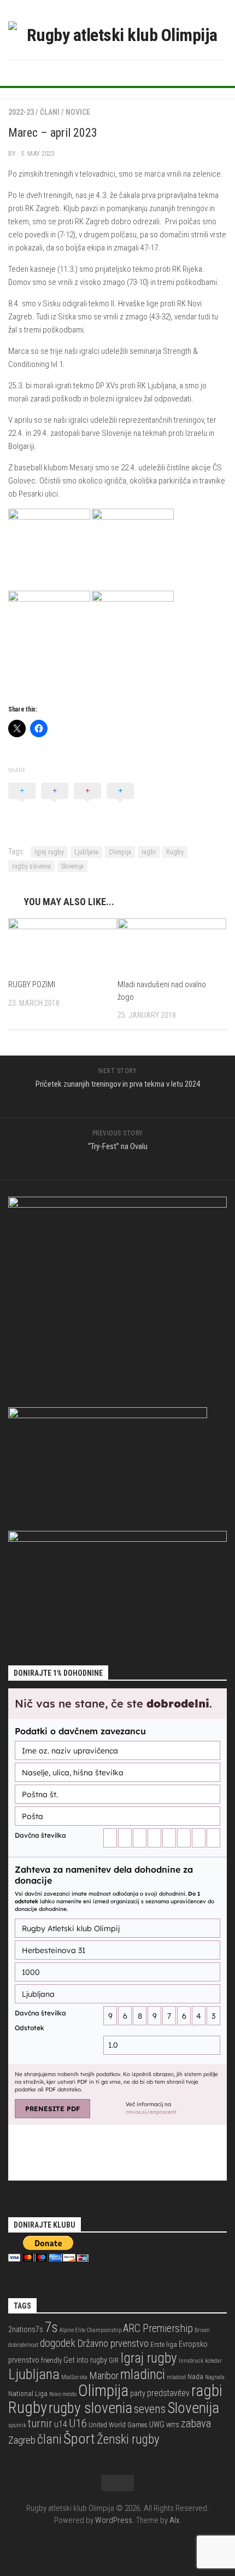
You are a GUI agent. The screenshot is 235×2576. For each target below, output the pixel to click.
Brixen (202, 2330)
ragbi (149, 852)
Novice (78, 112)
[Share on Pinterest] (87, 803)
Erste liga (164, 2344)
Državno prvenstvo (113, 2343)
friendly (51, 2360)
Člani (50, 112)
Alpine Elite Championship (90, 2330)
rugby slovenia (31, 866)
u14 (61, 2424)
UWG (157, 2425)
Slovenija (72, 866)
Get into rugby (85, 2360)
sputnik (17, 2425)
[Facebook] (100, 72)
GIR (114, 2360)
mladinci (143, 2374)
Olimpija (120, 852)
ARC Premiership (158, 2329)
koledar (213, 2361)
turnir (40, 2423)
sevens (150, 2409)
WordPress (114, 2520)
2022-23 (21, 112)
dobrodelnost (23, 2345)
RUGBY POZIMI (32, 984)
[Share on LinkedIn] (120, 803)
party (138, 2394)
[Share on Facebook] (55, 803)
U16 (78, 2423)
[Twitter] (117, 72)
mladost (176, 2377)
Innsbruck (191, 2361)
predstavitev (168, 2393)
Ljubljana (86, 852)
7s (51, 2327)
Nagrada (215, 2377)
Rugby (175, 852)
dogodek (58, 2343)
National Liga (28, 2394)
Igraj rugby (49, 852)
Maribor (104, 2376)
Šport (79, 2438)
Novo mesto (63, 2394)
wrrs (173, 2425)
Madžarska (74, 2377)
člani (49, 2439)
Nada (195, 2377)
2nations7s (26, 2330)
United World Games (118, 2425)
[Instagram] (135, 72)
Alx (174, 2520)
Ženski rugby (128, 2440)
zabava (196, 2423)
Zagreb (22, 2440)
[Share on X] (22, 803)
